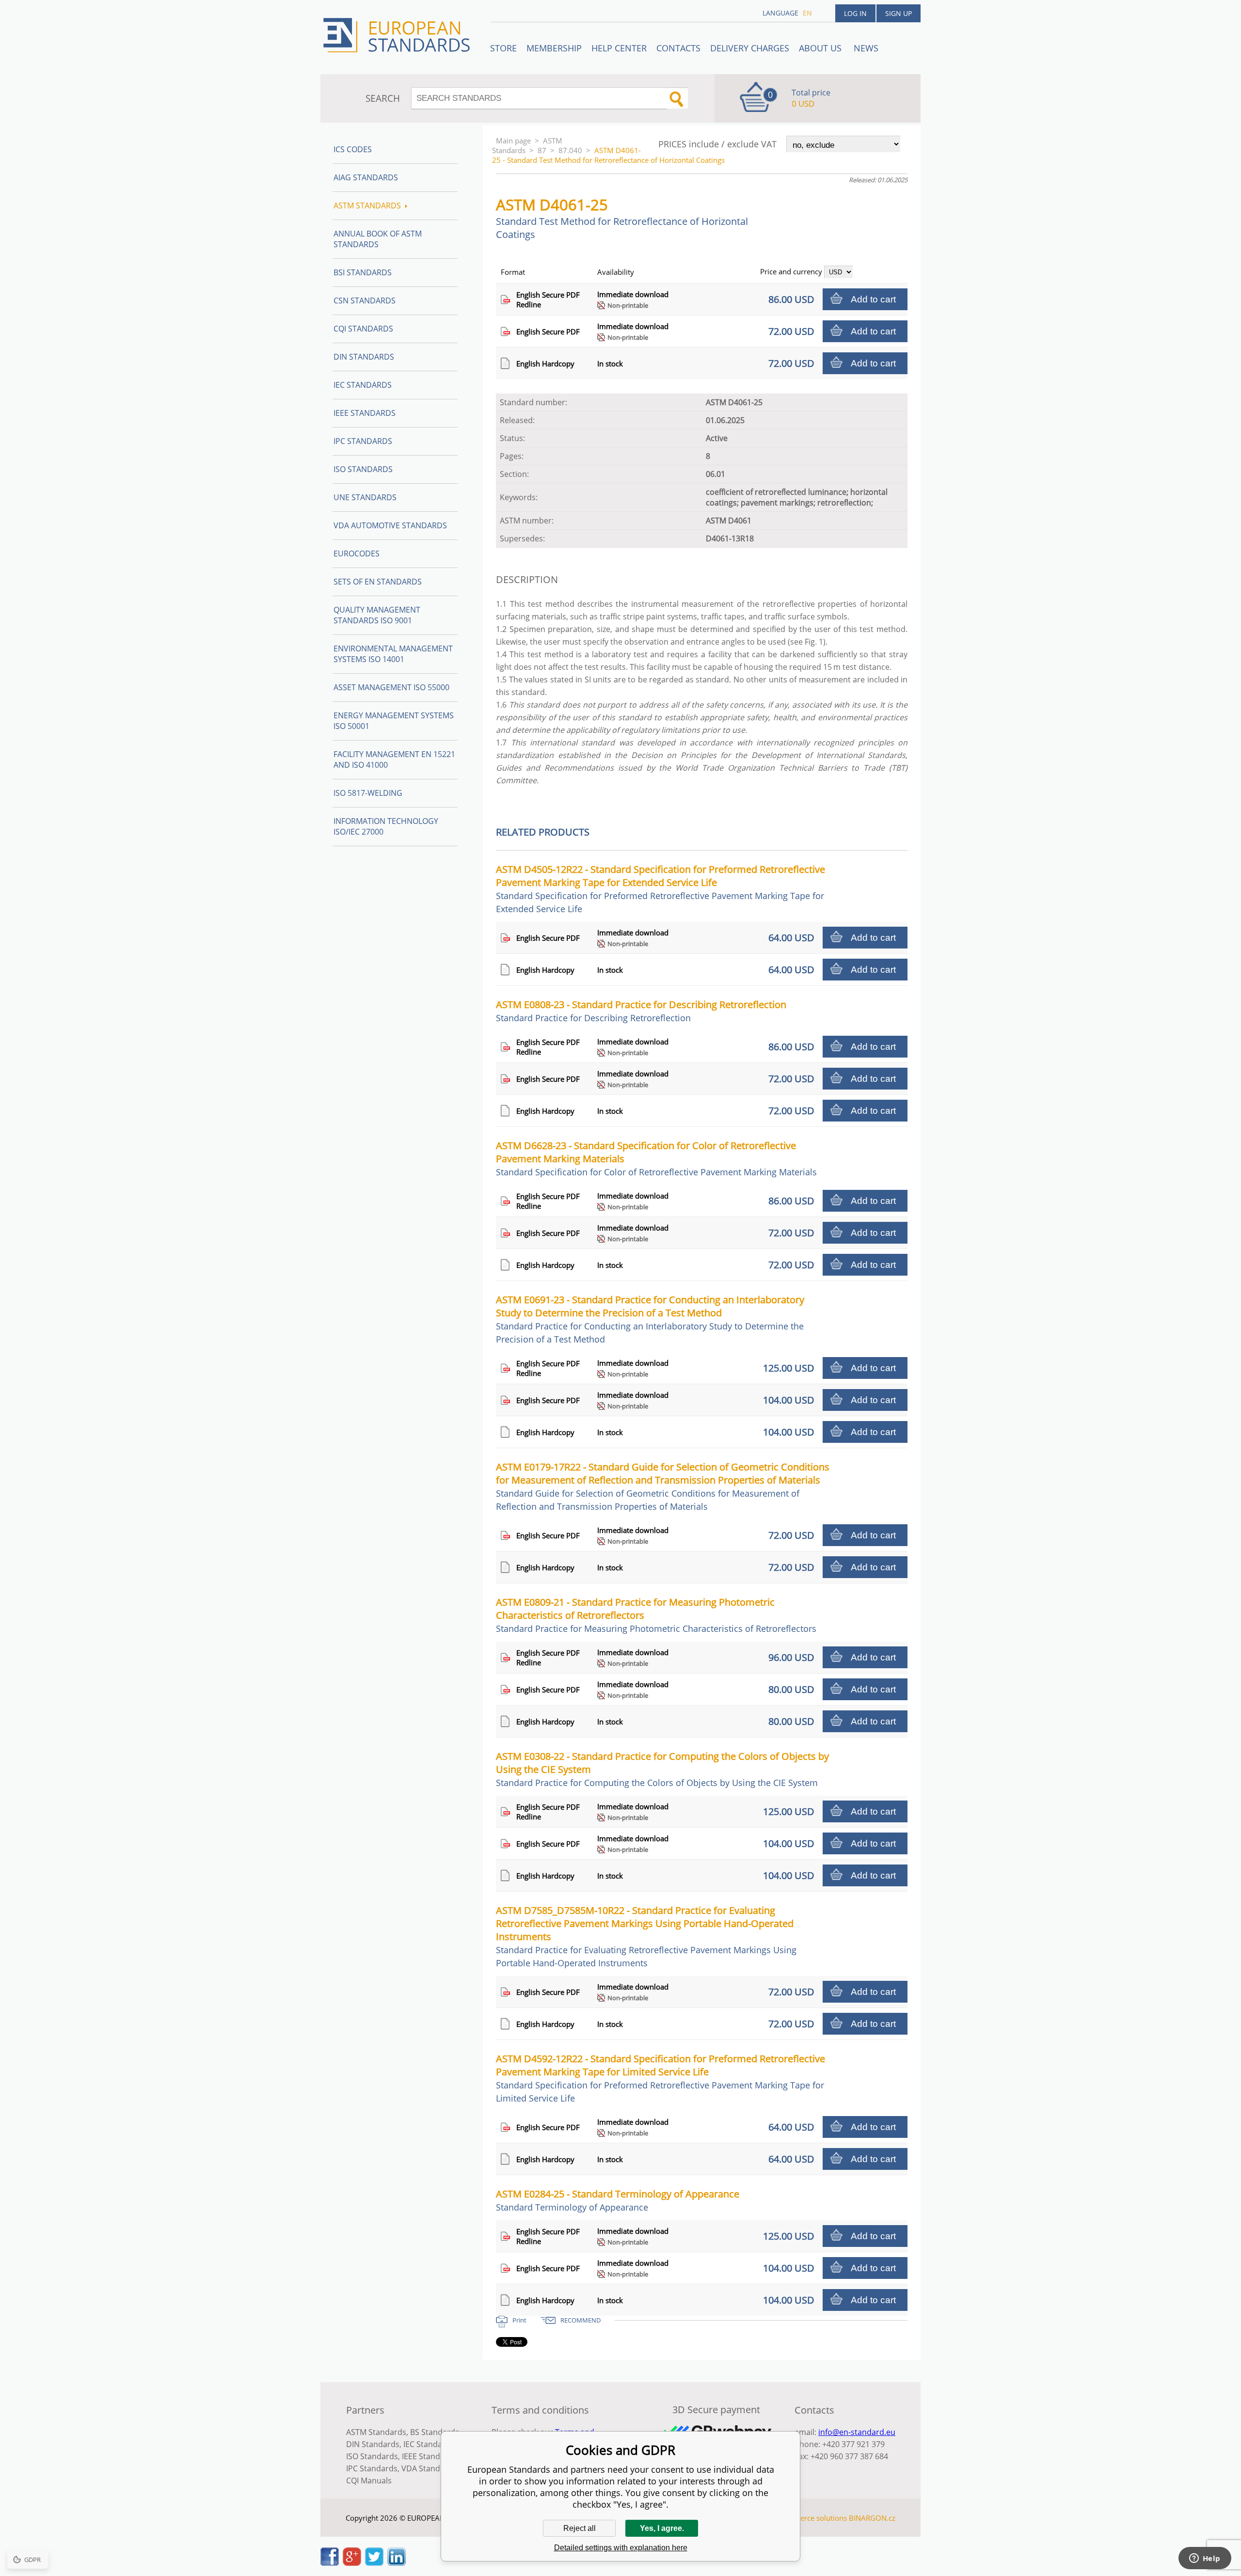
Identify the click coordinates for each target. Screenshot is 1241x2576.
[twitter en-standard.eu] (374, 2563)
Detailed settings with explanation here (621, 2548)
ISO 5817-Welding (368, 793)
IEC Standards (363, 385)
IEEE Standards (365, 413)
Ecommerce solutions (811, 2518)
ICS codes (353, 149)
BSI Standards (363, 272)
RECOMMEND (581, 2320)
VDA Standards (429, 2468)
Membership (554, 48)
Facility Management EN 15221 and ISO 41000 (394, 759)
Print (519, 2320)
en (807, 13)
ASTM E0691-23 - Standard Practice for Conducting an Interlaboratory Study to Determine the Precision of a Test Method (650, 1319)
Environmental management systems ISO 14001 (393, 654)
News (866, 48)
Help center (619, 48)
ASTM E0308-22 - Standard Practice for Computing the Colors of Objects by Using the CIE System (662, 1769)
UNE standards (365, 497)
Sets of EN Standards (378, 582)
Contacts (678, 48)
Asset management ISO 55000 (391, 687)
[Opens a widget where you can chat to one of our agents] (1205, 2559)
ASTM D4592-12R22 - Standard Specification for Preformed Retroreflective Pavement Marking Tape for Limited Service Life (660, 2078)
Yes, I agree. (662, 2528)
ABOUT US (821, 48)
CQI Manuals (369, 2481)
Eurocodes (357, 553)
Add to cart (873, 299)
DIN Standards (364, 357)
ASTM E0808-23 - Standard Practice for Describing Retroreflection (641, 1011)
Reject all (580, 2528)
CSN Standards (365, 300)
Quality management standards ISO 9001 (377, 615)
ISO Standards (363, 469)
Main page (513, 141)
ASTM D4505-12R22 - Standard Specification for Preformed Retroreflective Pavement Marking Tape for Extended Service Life (660, 889)
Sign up (899, 13)
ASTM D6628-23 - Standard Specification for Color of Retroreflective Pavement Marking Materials (656, 1158)
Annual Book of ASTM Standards (378, 239)
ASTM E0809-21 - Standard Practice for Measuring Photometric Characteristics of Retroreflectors (656, 1615)
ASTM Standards (527, 145)
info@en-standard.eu (857, 2432)
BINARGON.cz (872, 2518)
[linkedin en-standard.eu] (397, 2563)
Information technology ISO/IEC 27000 (386, 826)
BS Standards (435, 2432)
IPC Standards (363, 441)
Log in (855, 13)
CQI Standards (363, 329)
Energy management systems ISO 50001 (394, 721)
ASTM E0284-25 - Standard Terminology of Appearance (618, 2200)
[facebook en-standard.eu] (330, 2563)
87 (542, 150)
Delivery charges (750, 48)
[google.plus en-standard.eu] (352, 2563)
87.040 (570, 150)
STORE (503, 48)
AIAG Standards (366, 177)
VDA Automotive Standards (390, 525)
